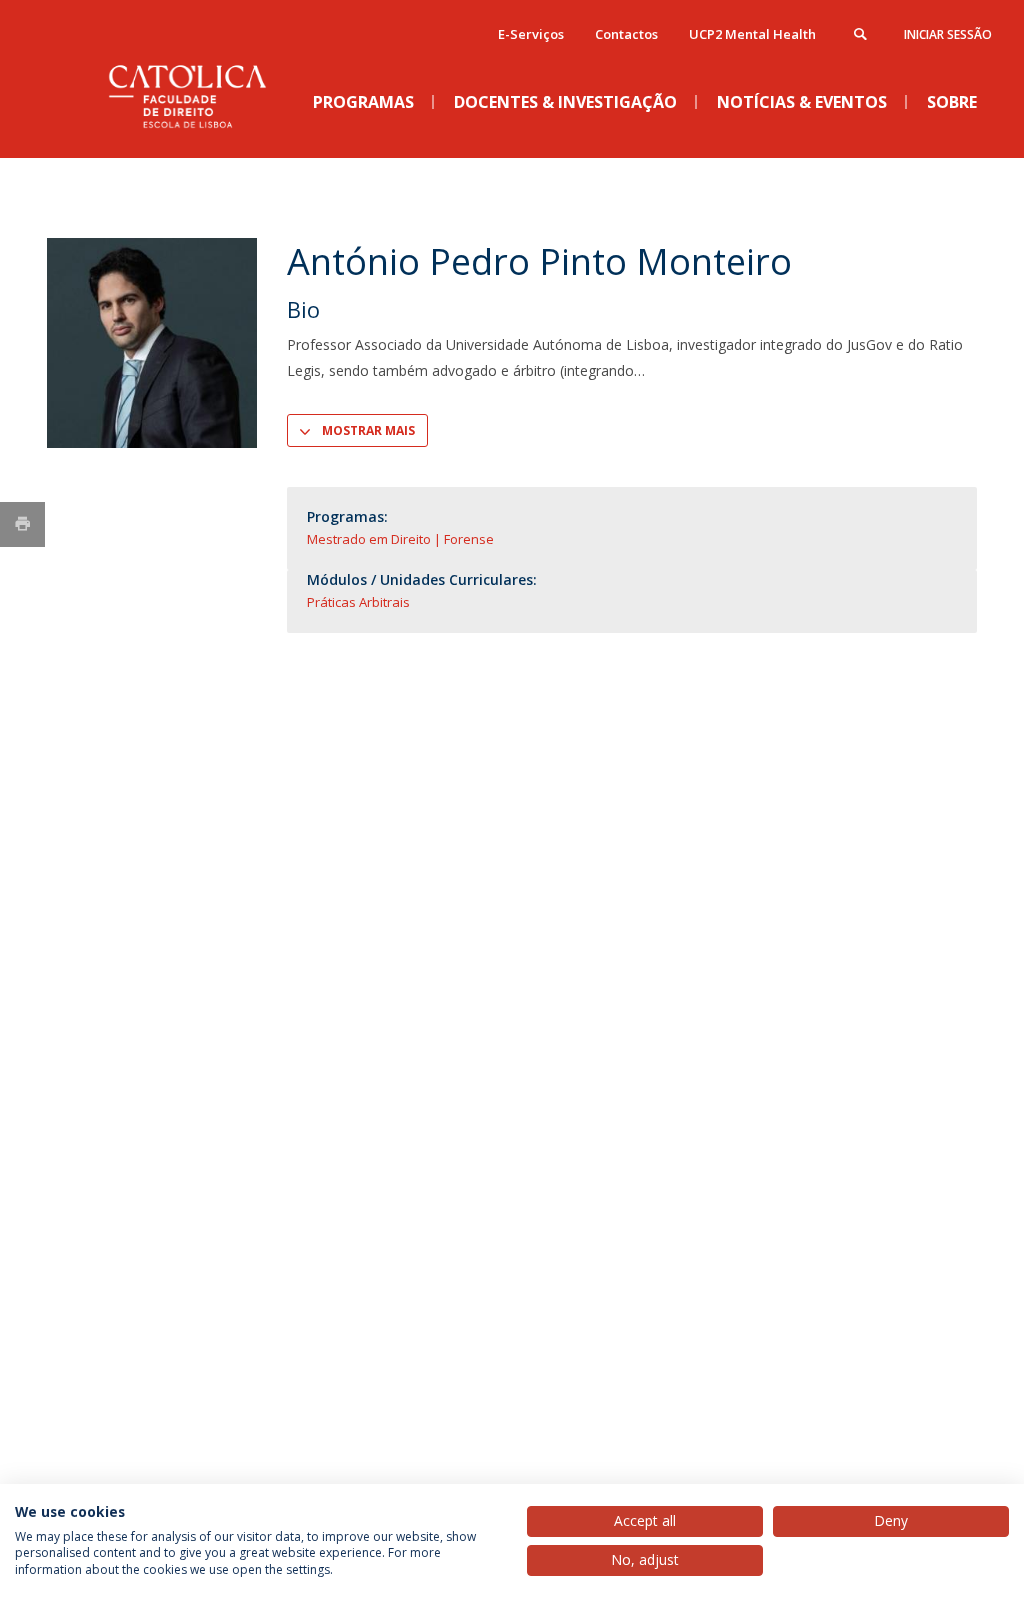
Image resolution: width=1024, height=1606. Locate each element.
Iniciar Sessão (948, 34)
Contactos (626, 34)
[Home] (197, 141)
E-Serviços (531, 34)
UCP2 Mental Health (752, 34)
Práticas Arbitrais (358, 602)
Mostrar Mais (368, 430)
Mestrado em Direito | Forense (400, 539)
